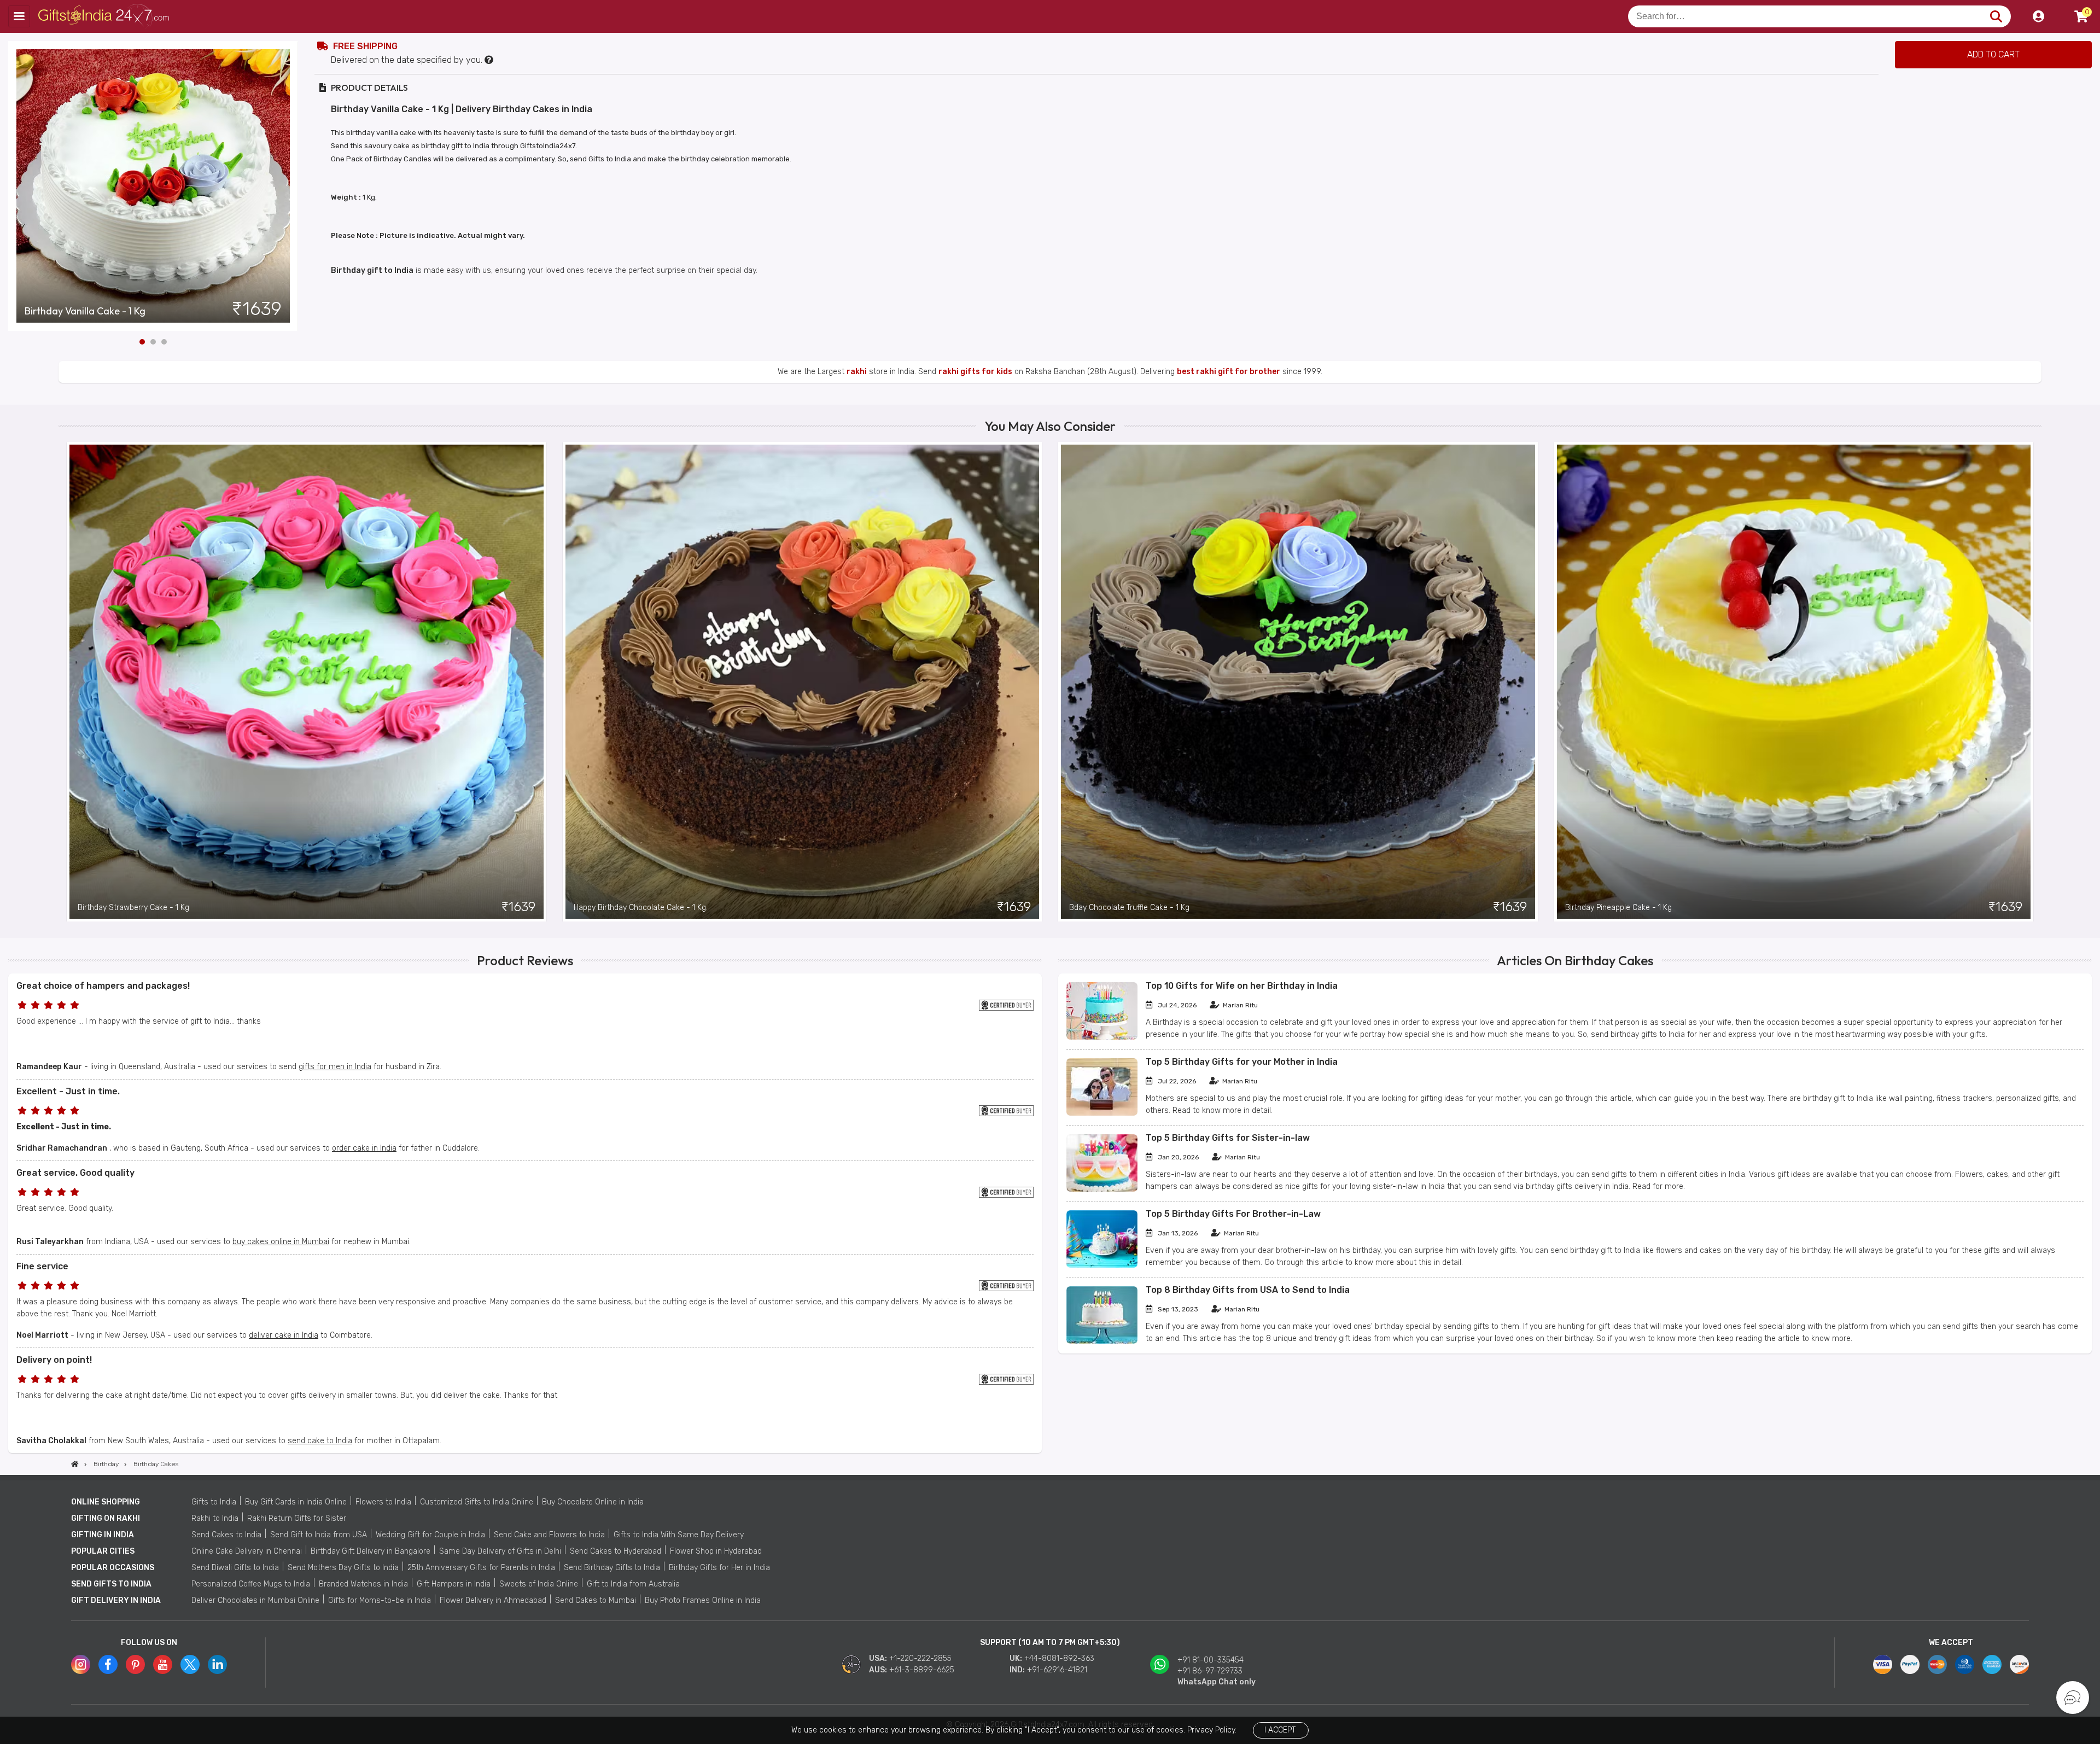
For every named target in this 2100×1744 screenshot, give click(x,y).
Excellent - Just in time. (68, 1091)
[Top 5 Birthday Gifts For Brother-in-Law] (1102, 1265)
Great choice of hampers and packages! (103, 986)
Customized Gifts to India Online (477, 1502)
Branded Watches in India (363, 1584)
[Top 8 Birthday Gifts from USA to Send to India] (1102, 1341)
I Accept (1280, 1730)
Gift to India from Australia (633, 1584)
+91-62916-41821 (1057, 1670)
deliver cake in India (284, 1335)
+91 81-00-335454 (1211, 1660)
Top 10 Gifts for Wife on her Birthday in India (1242, 986)
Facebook (108, 1664)
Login (2038, 16)
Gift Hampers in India (454, 1584)
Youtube (163, 1664)
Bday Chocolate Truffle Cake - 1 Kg (1129, 908)
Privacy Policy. (1212, 1730)
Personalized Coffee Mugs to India (251, 1584)
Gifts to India (214, 1502)
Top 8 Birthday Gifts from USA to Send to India (1248, 1290)
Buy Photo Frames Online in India (703, 1600)
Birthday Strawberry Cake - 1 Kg (133, 908)
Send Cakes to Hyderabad (616, 1551)
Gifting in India (103, 1535)
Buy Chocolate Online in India (593, 1502)
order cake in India (364, 1148)
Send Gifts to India (111, 1584)
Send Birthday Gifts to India (612, 1568)
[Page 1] (142, 342)
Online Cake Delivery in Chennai (247, 1551)
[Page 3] (164, 342)
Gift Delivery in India (116, 1600)
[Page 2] (153, 342)
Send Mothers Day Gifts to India (343, 1568)
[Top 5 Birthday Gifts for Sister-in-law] (1102, 1189)
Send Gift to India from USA (319, 1535)
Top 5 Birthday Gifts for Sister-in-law (1228, 1138)
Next (290, 186)
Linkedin (217, 1664)
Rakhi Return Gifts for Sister (297, 1518)
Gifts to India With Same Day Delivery (679, 1535)
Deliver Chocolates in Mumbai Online (255, 1600)
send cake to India (320, 1441)
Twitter (190, 1664)
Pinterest (135, 1664)
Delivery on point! (54, 1360)
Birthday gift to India (372, 270)
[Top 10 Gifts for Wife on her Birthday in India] (1102, 1037)
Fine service (42, 1266)
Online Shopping (106, 1502)
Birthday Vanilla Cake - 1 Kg (85, 311)
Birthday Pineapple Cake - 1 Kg (1618, 908)
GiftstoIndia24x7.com (105, 16)
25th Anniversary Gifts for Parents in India (481, 1568)
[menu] (19, 16)
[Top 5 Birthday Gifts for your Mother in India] (1102, 1113)
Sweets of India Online (539, 1584)
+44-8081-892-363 (1059, 1658)
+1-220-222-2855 (920, 1658)
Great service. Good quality (75, 1173)
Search (1996, 16)
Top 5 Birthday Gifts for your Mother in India (1242, 1062)
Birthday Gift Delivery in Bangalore (371, 1551)
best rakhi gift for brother (1229, 372)
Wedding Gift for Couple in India (430, 1535)
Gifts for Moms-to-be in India (380, 1600)
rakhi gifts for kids (975, 372)
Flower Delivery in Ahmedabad (493, 1600)
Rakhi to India (215, 1518)
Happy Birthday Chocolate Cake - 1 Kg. (641, 908)
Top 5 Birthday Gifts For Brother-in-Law (1233, 1214)
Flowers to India (383, 1502)
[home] (75, 1464)
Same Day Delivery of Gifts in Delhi (500, 1551)
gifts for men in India (335, 1067)
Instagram (81, 1664)
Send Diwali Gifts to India (235, 1568)
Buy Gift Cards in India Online (296, 1502)
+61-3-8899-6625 (922, 1670)
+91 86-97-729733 (1210, 1671)
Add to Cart (1993, 54)
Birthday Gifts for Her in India (719, 1568)
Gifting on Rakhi (106, 1518)
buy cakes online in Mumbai (281, 1242)
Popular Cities (103, 1551)
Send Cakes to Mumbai (596, 1600)
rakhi (857, 372)
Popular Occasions (113, 1568)
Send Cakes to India (226, 1535)
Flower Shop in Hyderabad (716, 1551)
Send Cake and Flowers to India (549, 1535)
